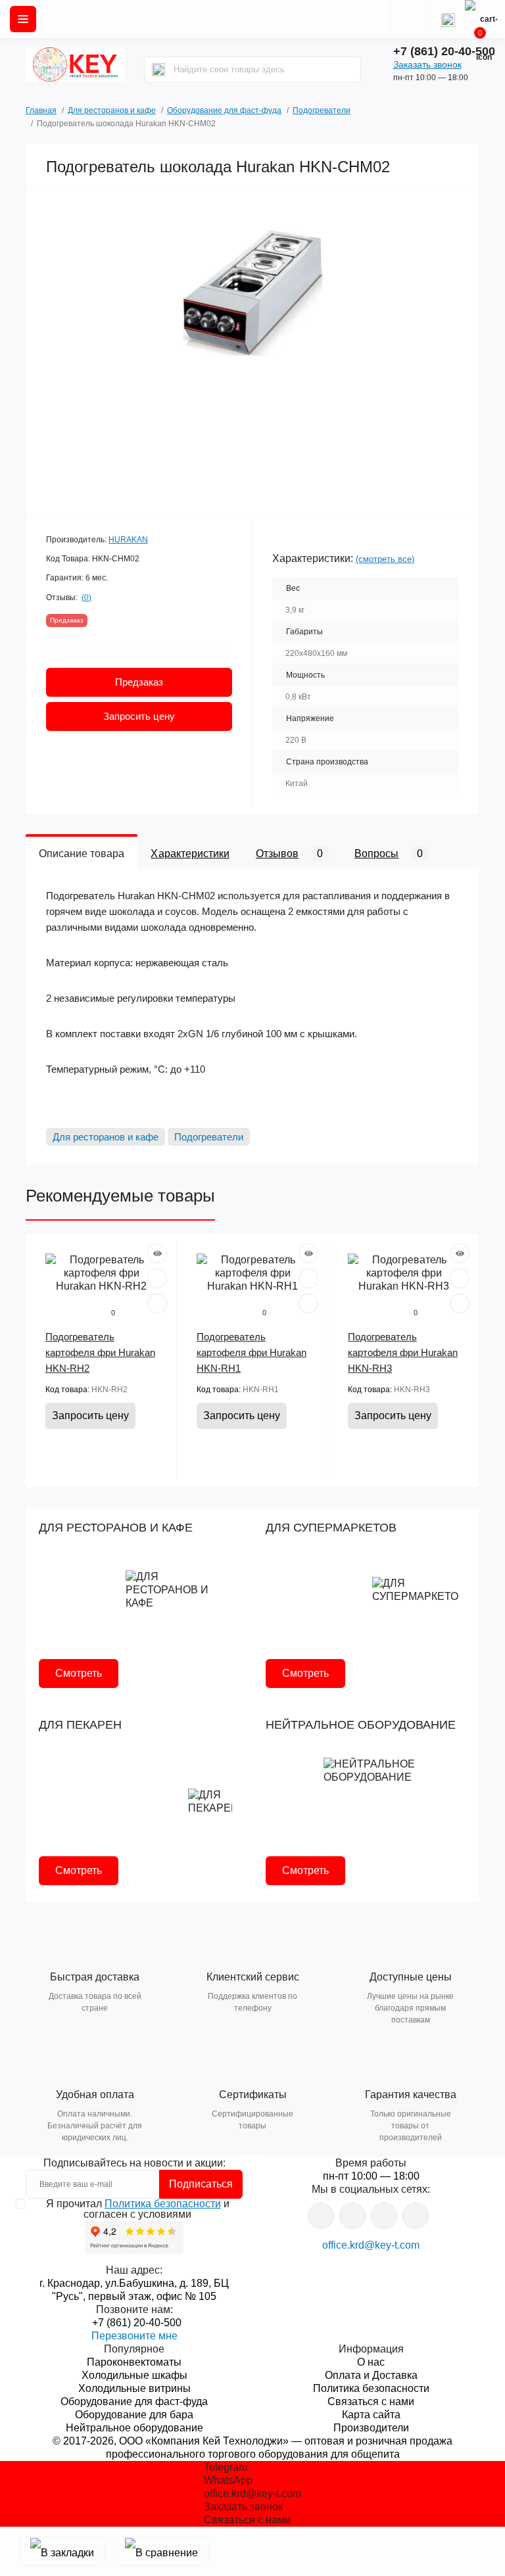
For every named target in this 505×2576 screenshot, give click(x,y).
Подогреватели (322, 110)
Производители (371, 2428)
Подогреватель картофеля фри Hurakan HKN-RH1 (252, 1352)
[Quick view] (157, 1253)
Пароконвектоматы (134, 2362)
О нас (371, 2362)
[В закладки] (62, 2551)
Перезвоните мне (134, 2336)
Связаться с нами (371, 2401)
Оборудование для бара (134, 2415)
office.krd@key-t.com (371, 2245)
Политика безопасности (163, 2204)
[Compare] (157, 1303)
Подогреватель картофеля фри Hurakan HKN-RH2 (100, 1352)
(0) (86, 597)
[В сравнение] (161, 2551)
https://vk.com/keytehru (352, 2216)
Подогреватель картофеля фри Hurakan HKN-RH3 (403, 1352)
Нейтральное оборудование (134, 2428)
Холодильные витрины (134, 2388)
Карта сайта (371, 2415)
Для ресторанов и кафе (112, 110)
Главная (41, 109)
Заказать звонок (427, 64)
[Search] (158, 70)
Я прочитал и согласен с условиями (138, 2209)
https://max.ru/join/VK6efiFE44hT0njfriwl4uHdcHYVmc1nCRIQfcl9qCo (384, 2216)
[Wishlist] (157, 1278)
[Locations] (410, 19)
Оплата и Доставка (371, 2375)
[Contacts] (448, 19)
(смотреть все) (385, 559)
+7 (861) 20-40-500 (444, 51)
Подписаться (201, 2184)
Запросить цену (139, 716)
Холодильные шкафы (134, 2375)
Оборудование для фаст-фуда (224, 110)
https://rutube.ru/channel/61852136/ (416, 2216)
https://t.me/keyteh (321, 2216)
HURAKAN (128, 540)
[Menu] (23, 19)
